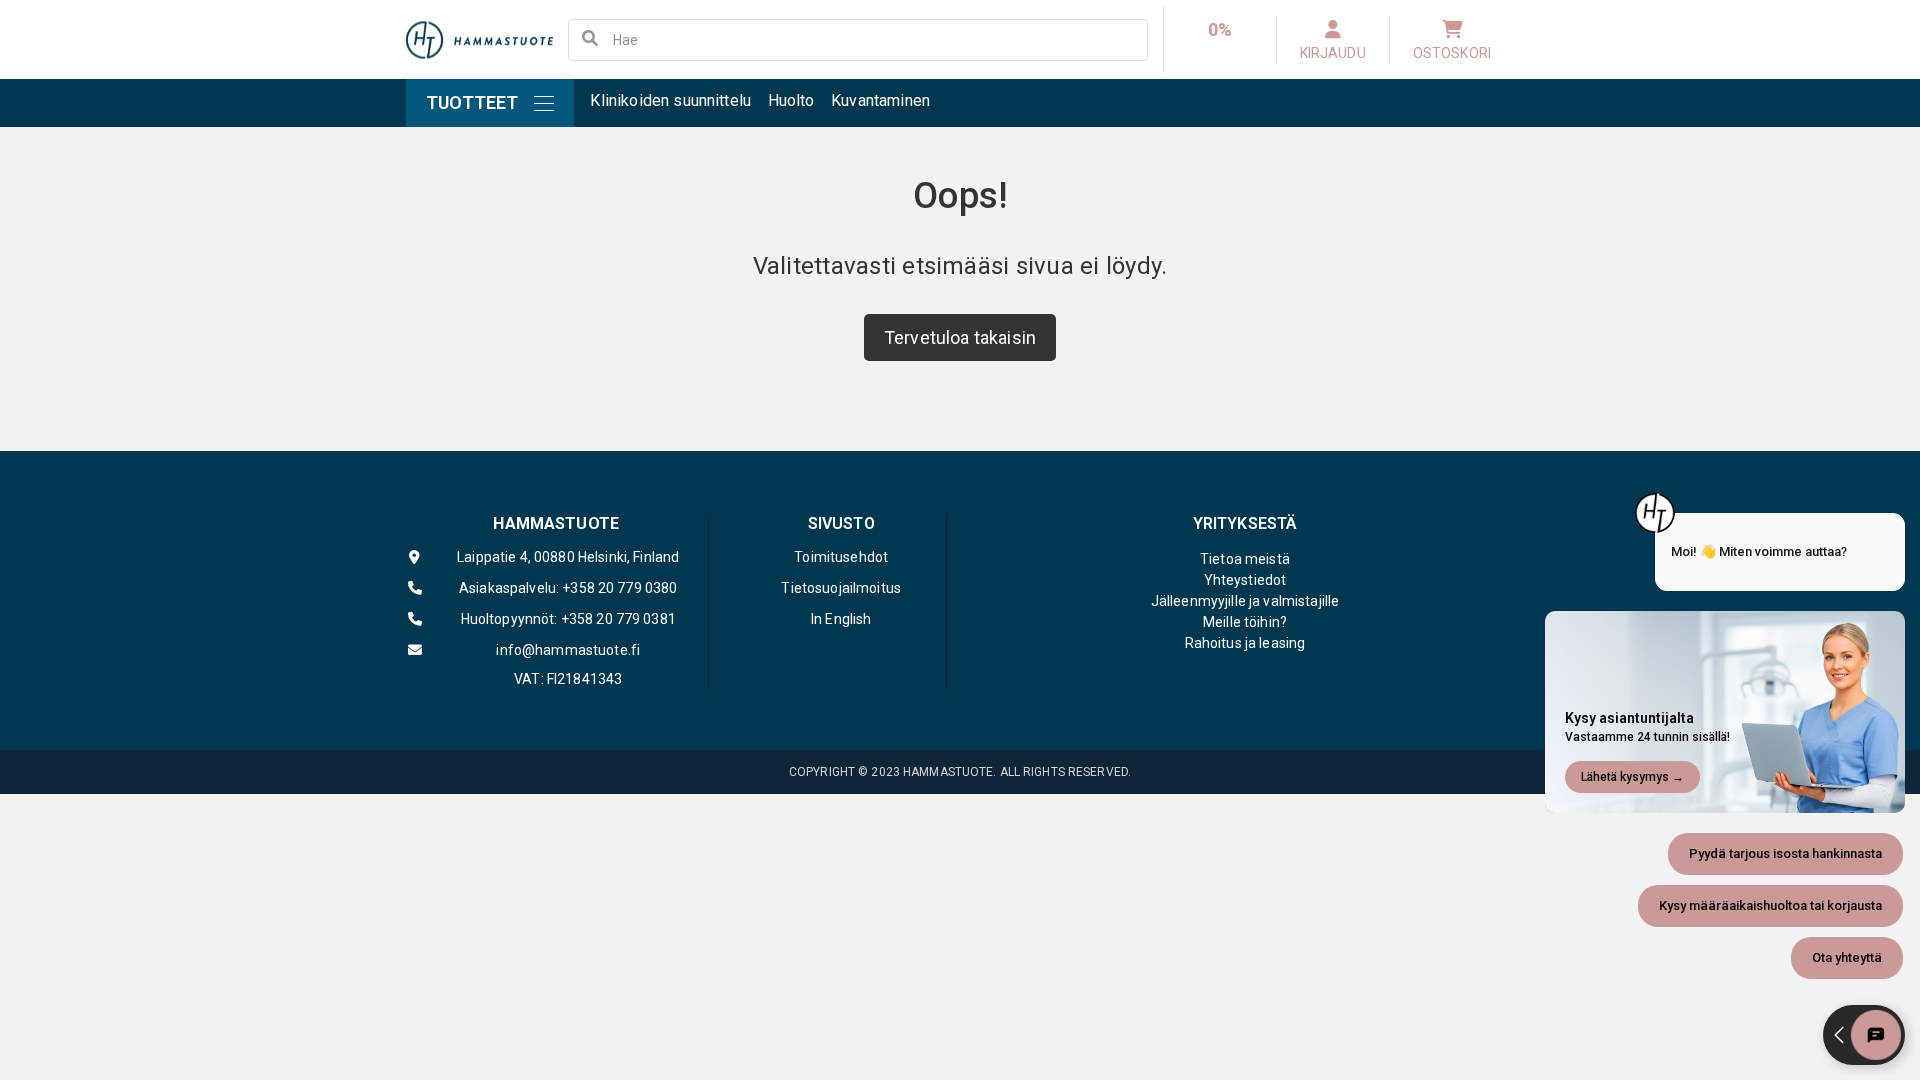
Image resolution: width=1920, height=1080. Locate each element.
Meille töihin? (1245, 622)
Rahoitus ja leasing (1245, 643)
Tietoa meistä (1245, 559)
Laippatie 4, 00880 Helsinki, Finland (568, 557)
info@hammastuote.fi (568, 650)
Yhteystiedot (1245, 580)
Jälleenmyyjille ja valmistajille (1245, 601)
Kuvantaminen (880, 100)
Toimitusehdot (841, 557)
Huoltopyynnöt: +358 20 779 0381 (568, 619)
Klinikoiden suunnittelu (670, 100)
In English (841, 619)
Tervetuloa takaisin (960, 337)
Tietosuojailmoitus (841, 588)
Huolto (791, 100)
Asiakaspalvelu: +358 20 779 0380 (568, 588)
